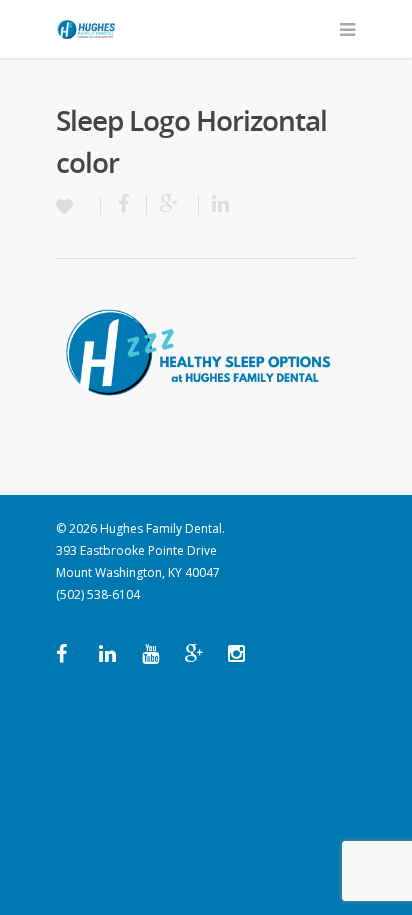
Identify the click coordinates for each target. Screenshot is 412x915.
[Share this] (124, 205)
